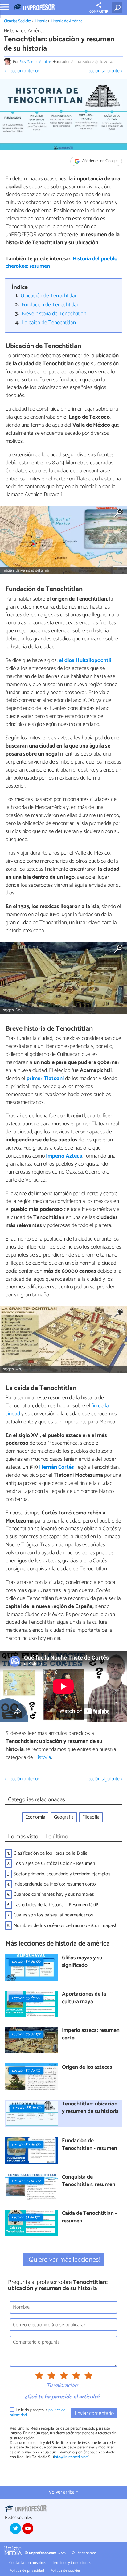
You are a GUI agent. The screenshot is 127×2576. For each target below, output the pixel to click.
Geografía (64, 1817)
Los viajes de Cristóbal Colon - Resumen (54, 1864)
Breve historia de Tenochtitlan (54, 314)
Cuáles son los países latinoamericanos (53, 1915)
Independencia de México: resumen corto (55, 1884)
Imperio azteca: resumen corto (91, 2035)
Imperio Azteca (64, 1156)
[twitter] (15, 2528)
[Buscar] (118, 8)
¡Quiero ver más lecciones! (64, 2260)
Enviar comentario (94, 2413)
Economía (35, 1817)
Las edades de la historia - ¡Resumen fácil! (56, 1905)
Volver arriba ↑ (63, 2492)
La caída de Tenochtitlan (49, 323)
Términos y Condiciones (72, 2563)
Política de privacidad (27, 2571)
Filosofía (91, 1817)
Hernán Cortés (57, 1467)
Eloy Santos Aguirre (35, 62)
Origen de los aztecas (87, 2068)
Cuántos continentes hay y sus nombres (54, 1894)
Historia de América (67, 21)
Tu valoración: (62, 2386)
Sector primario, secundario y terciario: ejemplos (62, 1874)
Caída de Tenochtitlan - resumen (89, 2217)
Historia (41, 21)
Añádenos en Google (99, 161)
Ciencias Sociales (18, 21)
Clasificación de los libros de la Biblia (51, 1853)
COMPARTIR (99, 12)
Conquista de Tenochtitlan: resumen (89, 2181)
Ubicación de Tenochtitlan (49, 296)
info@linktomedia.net (71, 2457)
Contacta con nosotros (28, 2563)
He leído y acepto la (38, 2413)
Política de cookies (65, 2571)
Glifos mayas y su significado (82, 1962)
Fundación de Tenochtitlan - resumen (90, 2145)
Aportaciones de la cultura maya (84, 1998)
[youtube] (28, 2528)
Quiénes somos (84, 2553)
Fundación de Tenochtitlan (51, 305)
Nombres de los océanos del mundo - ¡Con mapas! (65, 1926)
